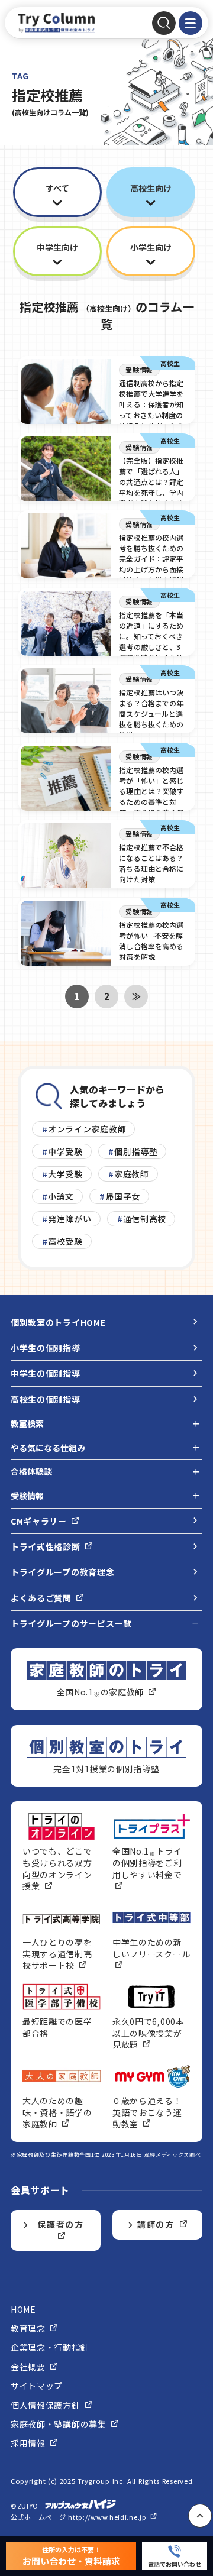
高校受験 (65, 1241)
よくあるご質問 (42, 1598)
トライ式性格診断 (46, 1546)
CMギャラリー (40, 1521)
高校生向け (151, 188)
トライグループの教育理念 (62, 1572)
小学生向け (151, 247)
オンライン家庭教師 (87, 1129)
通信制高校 (145, 1219)
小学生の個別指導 (46, 1348)
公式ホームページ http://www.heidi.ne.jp (80, 2517)
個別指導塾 (136, 1151)
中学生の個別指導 (46, 1373)
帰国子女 (123, 1196)
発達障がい (70, 1219)
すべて (57, 188)
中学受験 (65, 1151)
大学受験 (65, 1174)
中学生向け (57, 247)
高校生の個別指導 (46, 1399)
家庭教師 (132, 1174)
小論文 (61, 1196)
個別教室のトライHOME (58, 1322)
